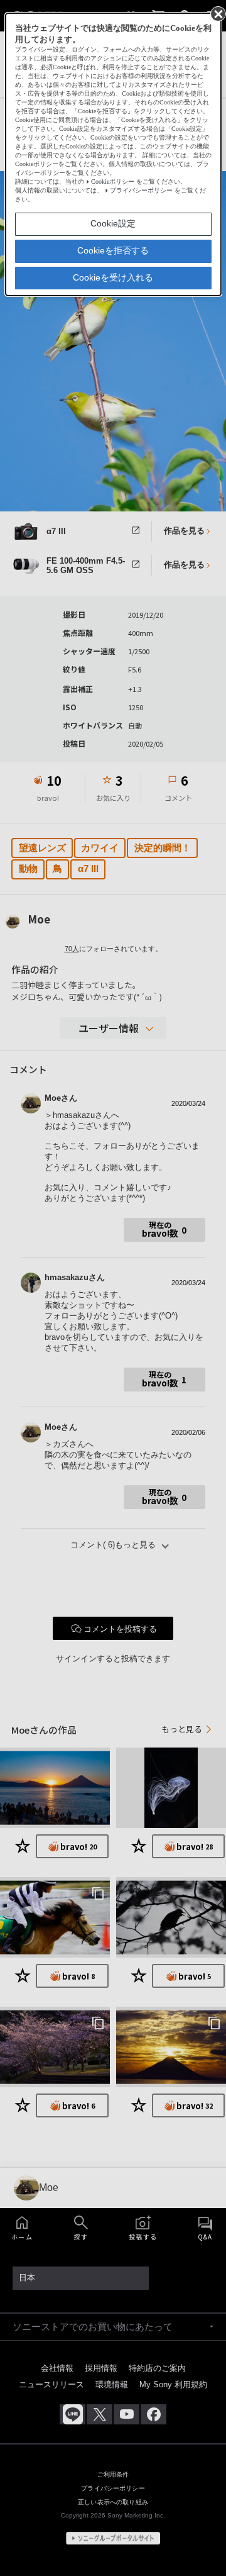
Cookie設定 (113, 223)
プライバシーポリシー (141, 190)
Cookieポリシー (113, 181)
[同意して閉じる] (217, 13)
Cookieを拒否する (113, 250)
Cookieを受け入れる (113, 277)
